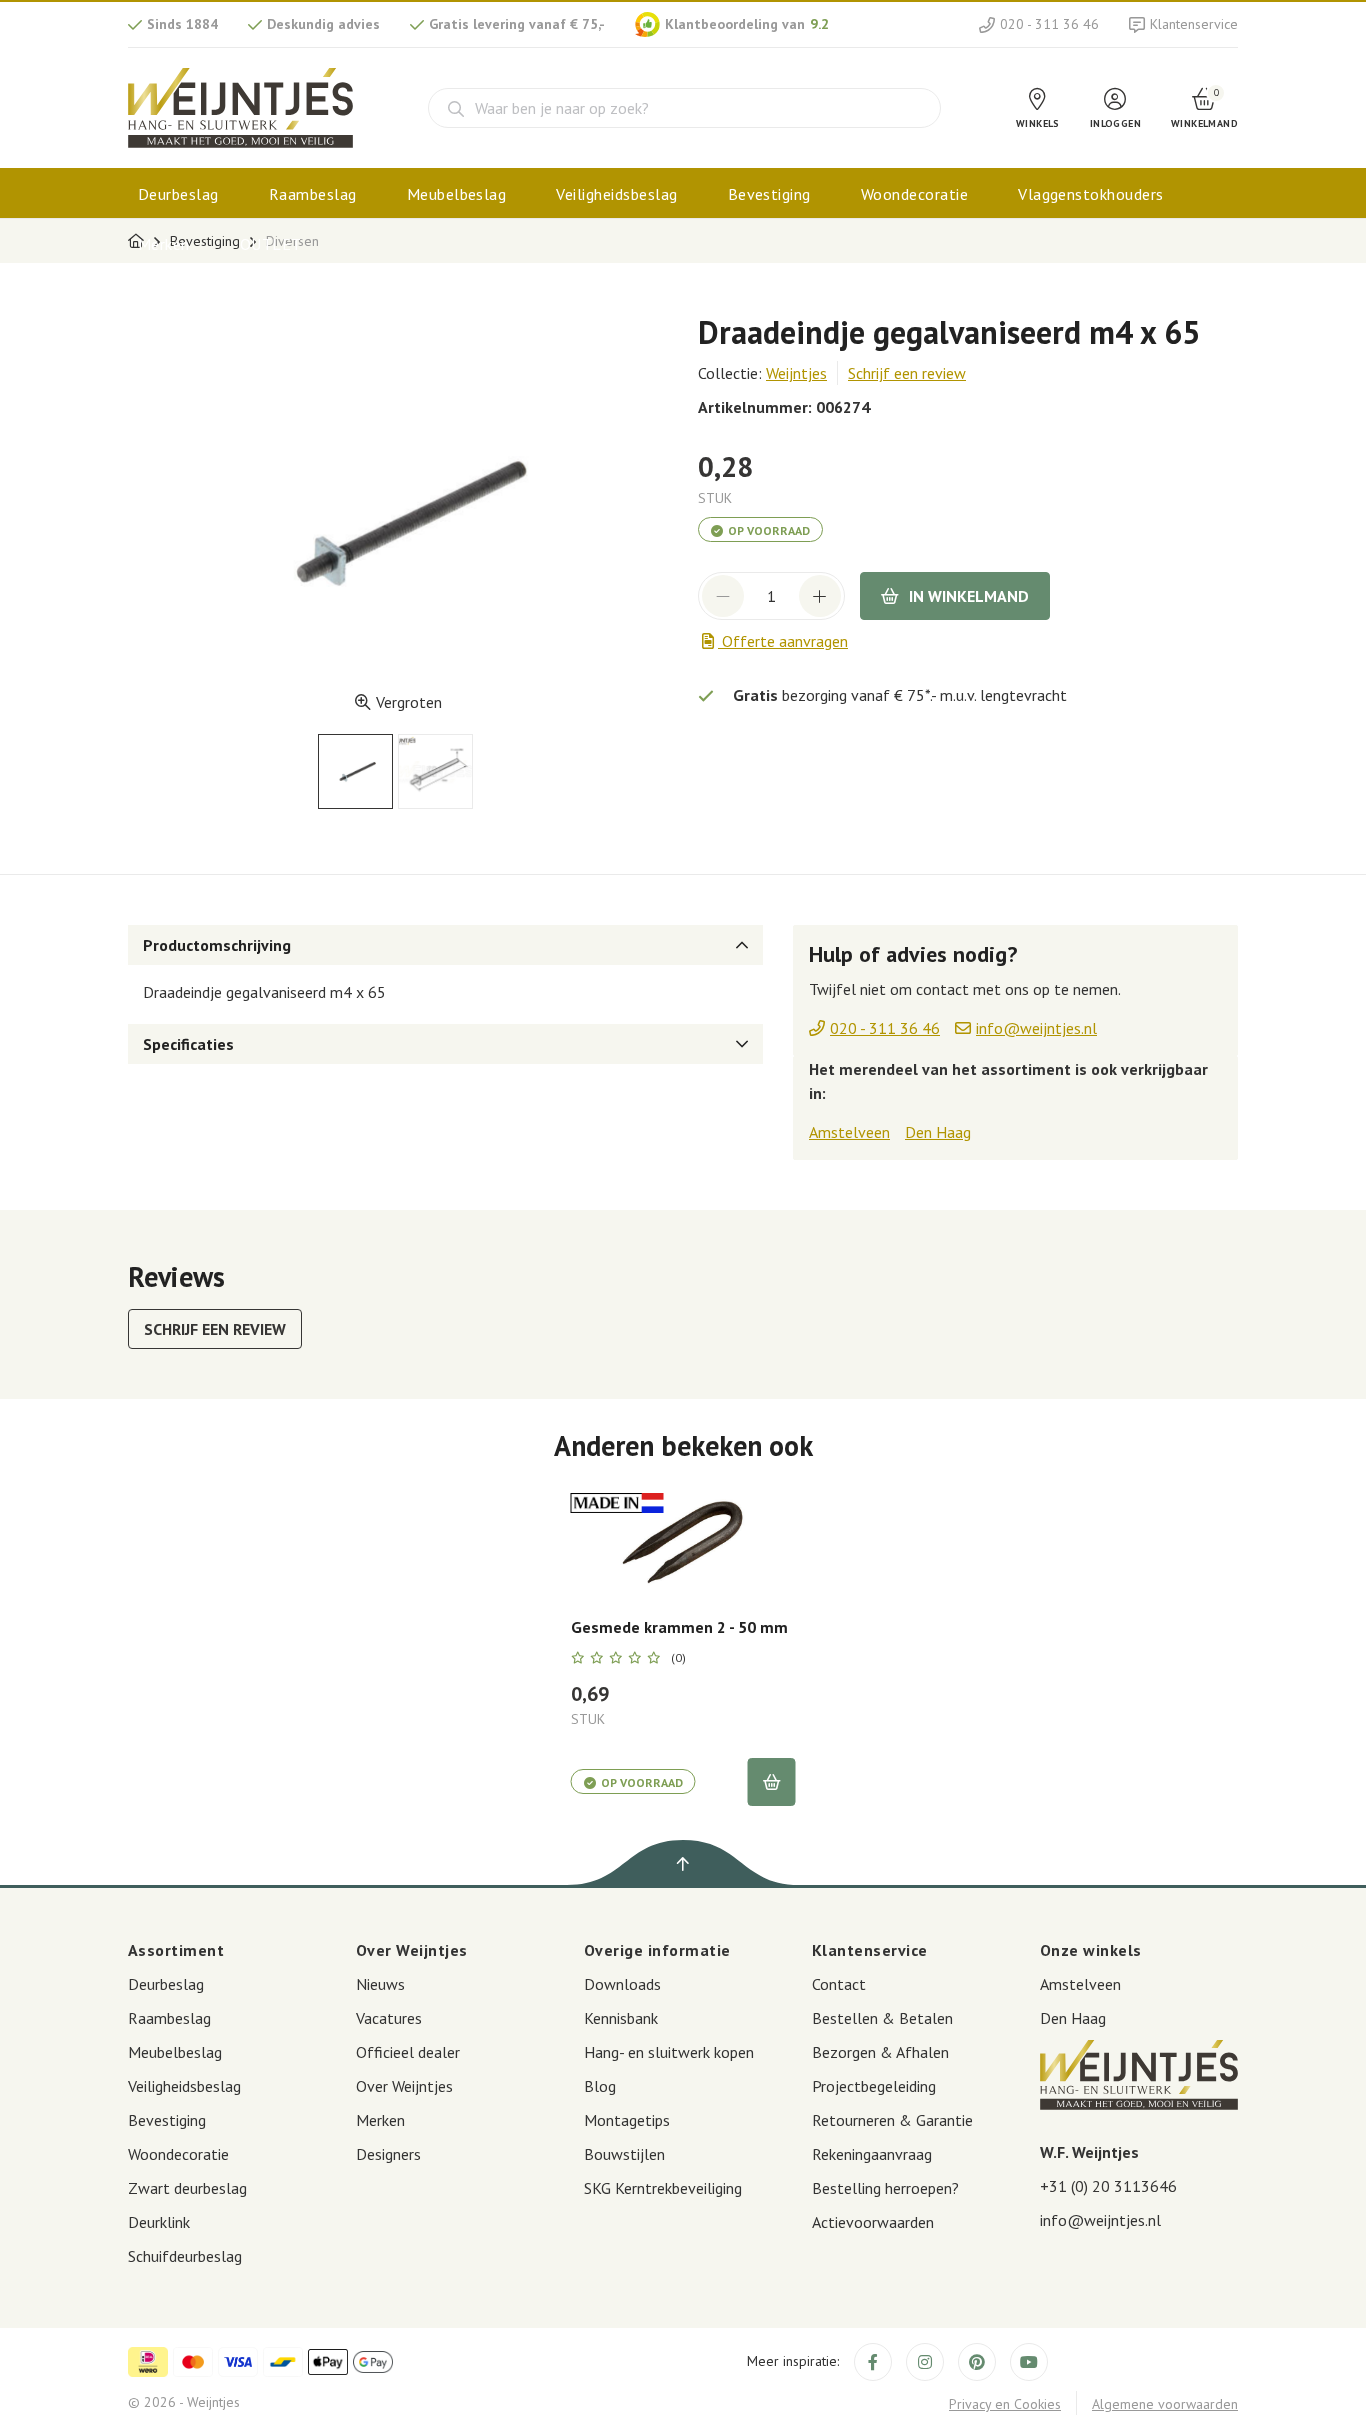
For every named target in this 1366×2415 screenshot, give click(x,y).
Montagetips (627, 2120)
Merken (164, 244)
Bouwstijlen (624, 2154)
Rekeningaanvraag (872, 2154)
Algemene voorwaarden (1165, 2404)
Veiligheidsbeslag (616, 194)
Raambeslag (313, 194)
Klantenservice (1194, 24)
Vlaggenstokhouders (1091, 194)
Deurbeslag (178, 194)
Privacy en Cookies (1005, 2404)
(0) (678, 1658)
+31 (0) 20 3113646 (1108, 2186)
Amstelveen (849, 1132)
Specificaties (188, 1044)
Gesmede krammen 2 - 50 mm (679, 1627)
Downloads (622, 1984)
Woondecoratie (914, 194)
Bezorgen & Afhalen (880, 2052)
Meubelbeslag (457, 194)
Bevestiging (769, 194)
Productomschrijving (217, 945)
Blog (600, 2086)
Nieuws (380, 1984)
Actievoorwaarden (873, 2222)
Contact (839, 1984)
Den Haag (938, 1132)
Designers (388, 2154)
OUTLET (271, 244)
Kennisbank (621, 2018)
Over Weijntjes (404, 2086)
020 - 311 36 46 (1049, 24)
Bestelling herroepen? (885, 2188)
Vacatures (389, 2018)
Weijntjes (796, 373)
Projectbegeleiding (874, 2086)
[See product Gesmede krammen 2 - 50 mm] (683, 1540)
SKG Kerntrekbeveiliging (663, 2188)
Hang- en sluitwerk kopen (669, 2052)
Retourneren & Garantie (892, 2120)
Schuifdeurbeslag (185, 2256)
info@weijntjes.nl (1100, 2220)
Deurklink (159, 2222)
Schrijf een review (907, 373)
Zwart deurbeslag (187, 2188)
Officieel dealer (408, 2052)
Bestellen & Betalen (882, 2018)
